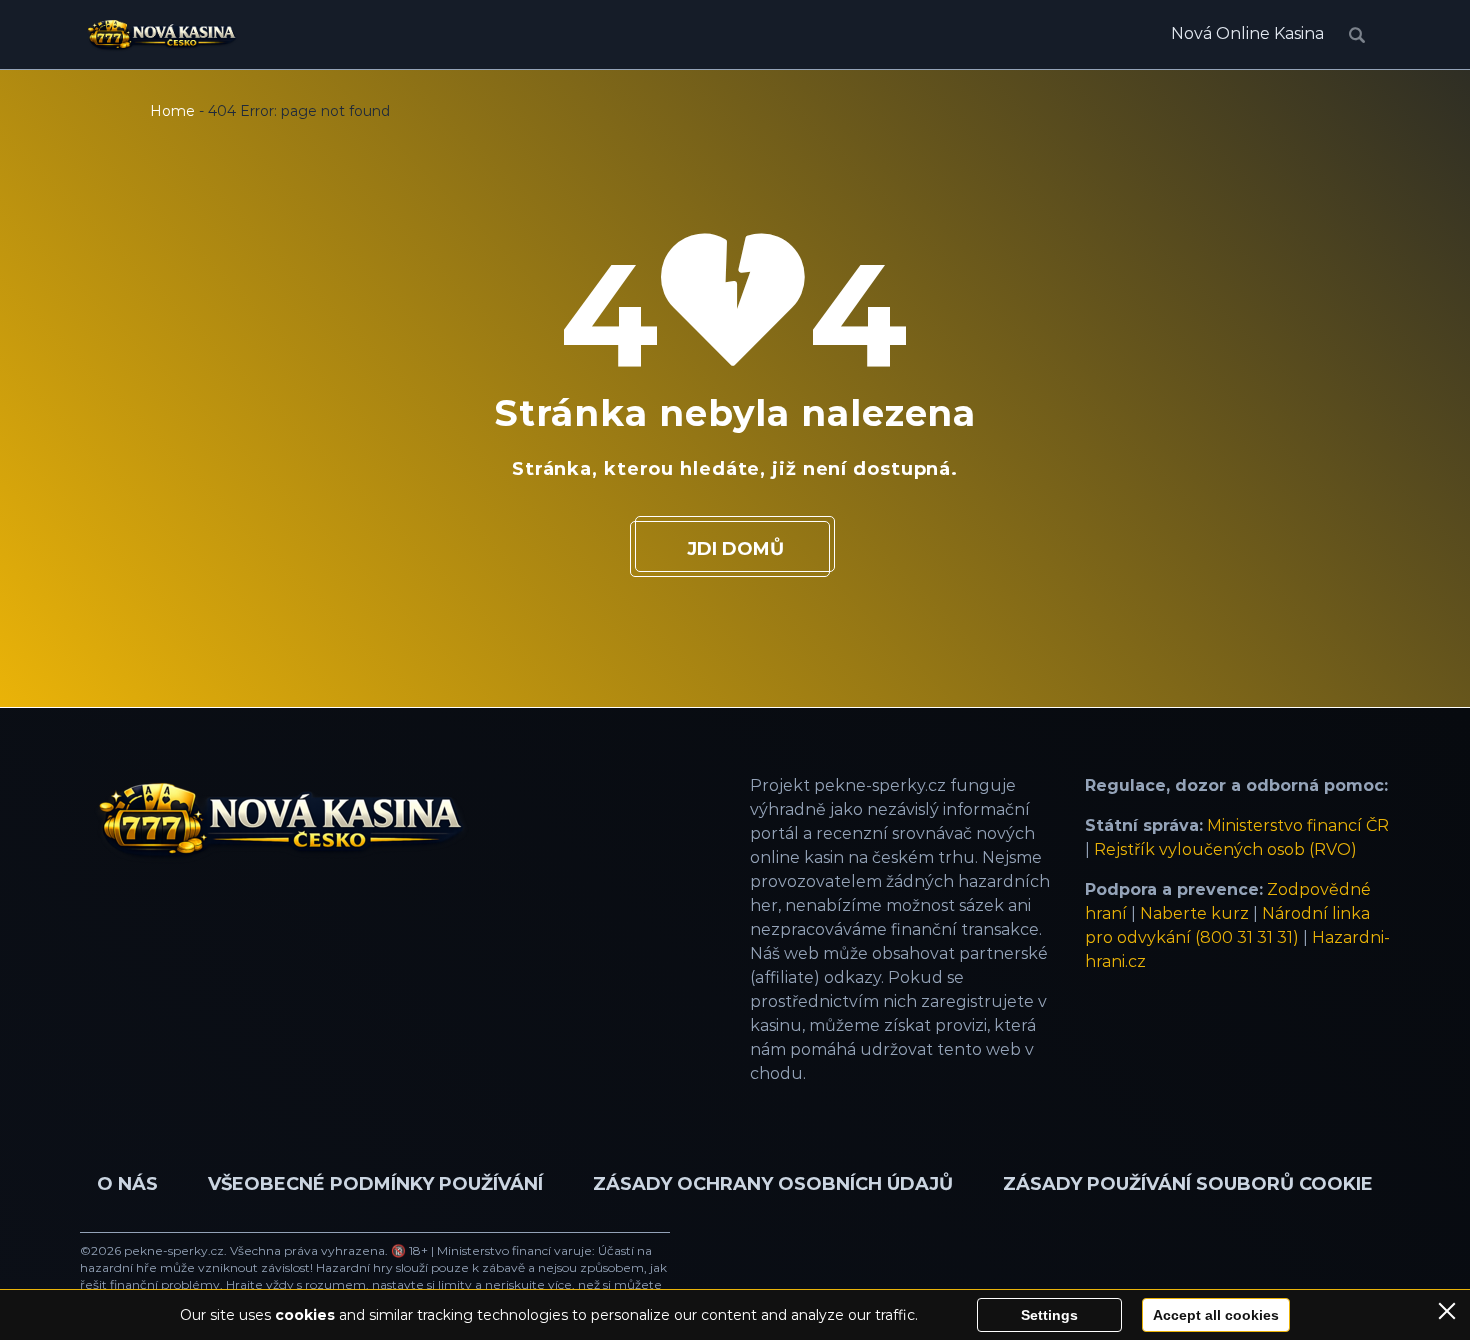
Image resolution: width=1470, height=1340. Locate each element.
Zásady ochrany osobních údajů (773, 1184)
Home (172, 111)
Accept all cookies (1216, 1315)
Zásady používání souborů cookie (1188, 1184)
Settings (1049, 1315)
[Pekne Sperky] (161, 35)
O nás (127, 1184)
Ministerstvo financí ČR (1298, 825)
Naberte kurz (1194, 913)
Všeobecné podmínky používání (375, 1184)
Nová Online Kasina (1247, 33)
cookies (305, 1315)
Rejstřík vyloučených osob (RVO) (1225, 849)
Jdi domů (735, 549)
